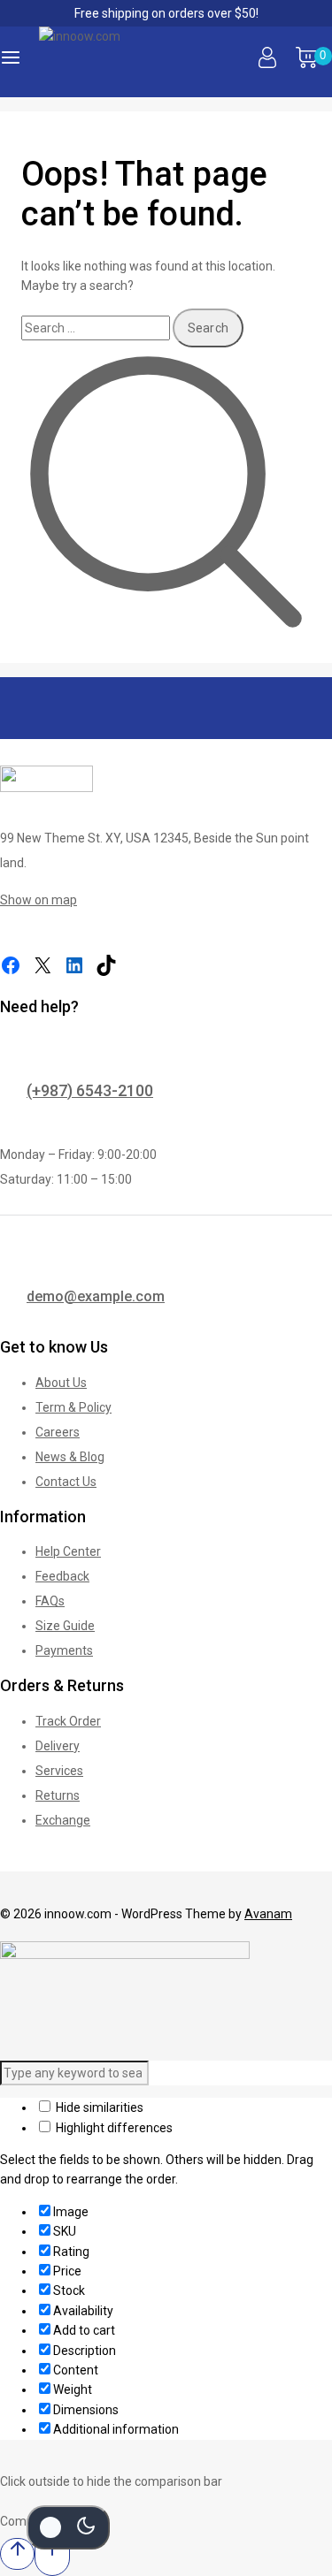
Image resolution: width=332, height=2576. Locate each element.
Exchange (63, 1820)
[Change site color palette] (68, 2527)
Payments (64, 1650)
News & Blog (70, 1457)
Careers (58, 1432)
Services (59, 1771)
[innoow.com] (127, 62)
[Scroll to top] (17, 2553)
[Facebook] (11, 965)
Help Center (68, 1551)
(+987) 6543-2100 (90, 1090)
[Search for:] (97, 328)
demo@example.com (96, 1296)
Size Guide (65, 1626)
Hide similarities (98, 2107)
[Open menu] (11, 62)
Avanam (268, 1914)
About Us (61, 1383)
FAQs (50, 1601)
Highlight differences (113, 2128)
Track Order (68, 1721)
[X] (42, 965)
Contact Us (66, 1482)
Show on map (39, 900)
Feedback (62, 1576)
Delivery (58, 1746)
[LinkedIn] (74, 965)
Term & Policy (73, 1407)
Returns (58, 1795)
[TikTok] (106, 965)
